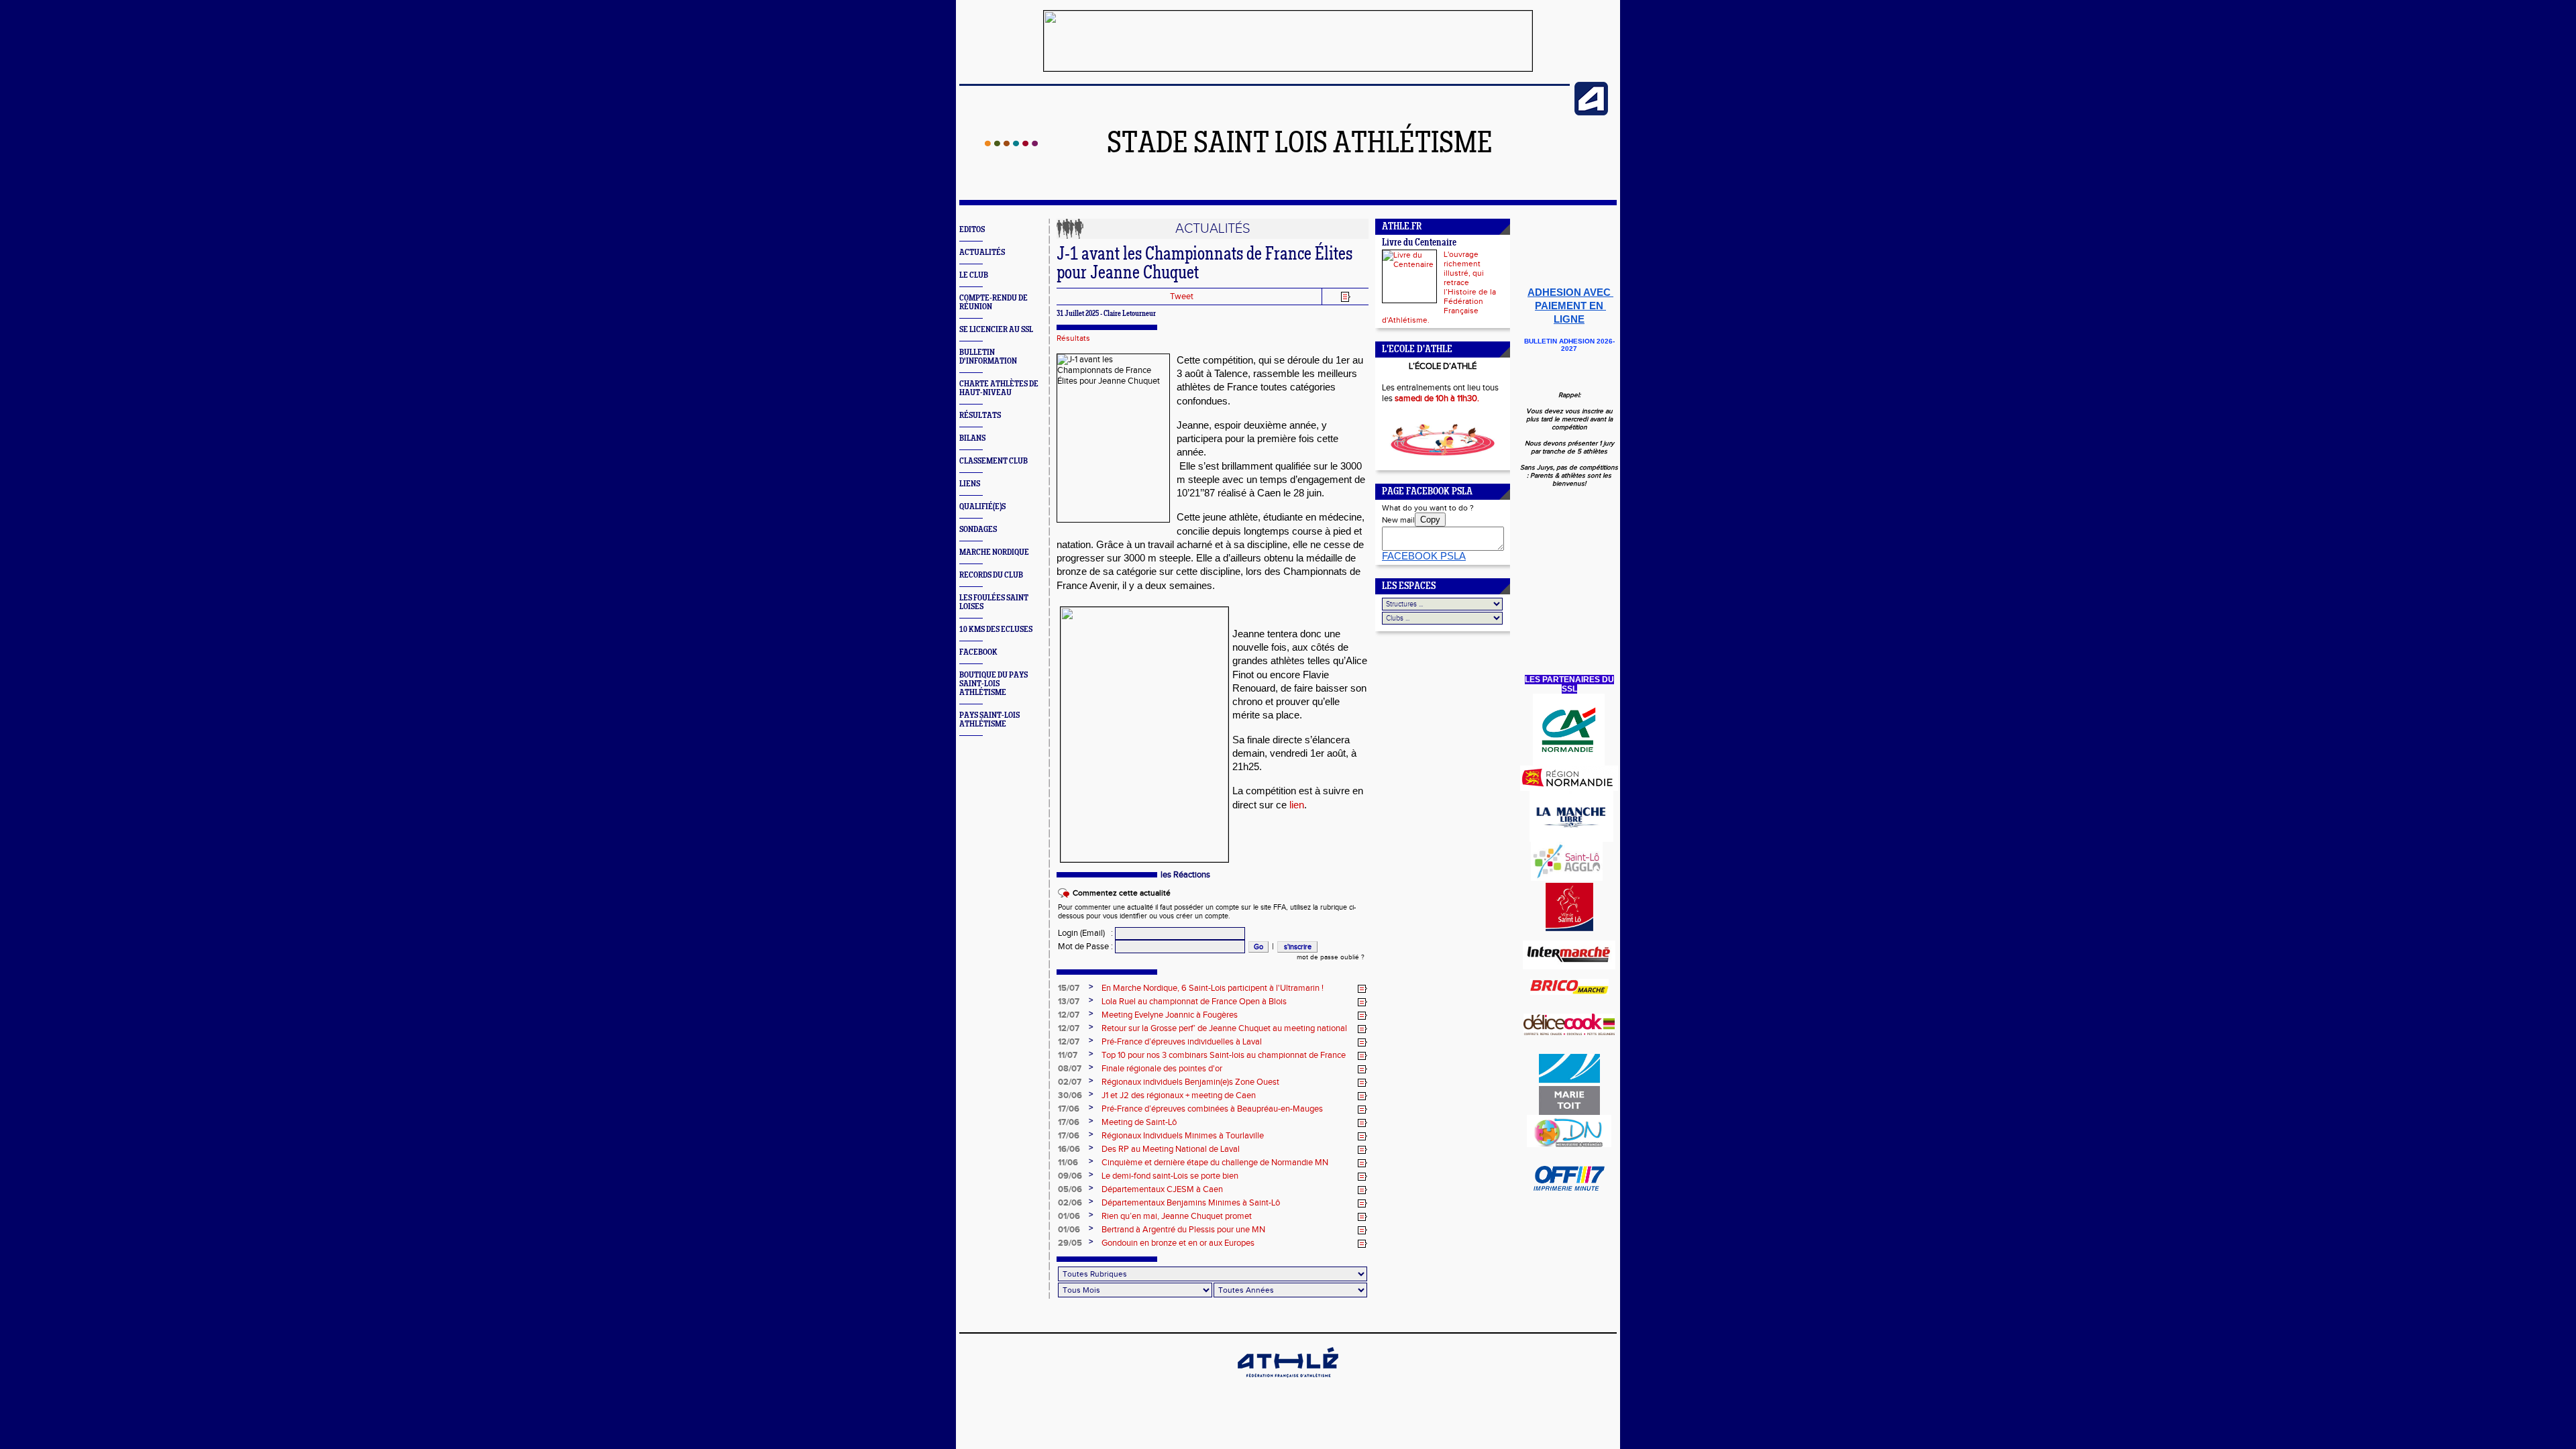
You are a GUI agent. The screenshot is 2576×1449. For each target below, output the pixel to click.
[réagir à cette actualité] (1362, 989)
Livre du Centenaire (1419, 243)
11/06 (1068, 1163)
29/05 (1070, 1243)
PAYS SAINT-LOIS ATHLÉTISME (989, 720)
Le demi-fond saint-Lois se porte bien (1170, 1176)
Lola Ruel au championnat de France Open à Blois (1194, 1002)
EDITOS (972, 230)
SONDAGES (978, 530)
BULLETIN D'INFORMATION (988, 357)
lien (1297, 805)
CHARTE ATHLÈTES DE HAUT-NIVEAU (999, 388)
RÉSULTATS (980, 416)
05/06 (1070, 1189)
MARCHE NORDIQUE (994, 552)
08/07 (1070, 1069)
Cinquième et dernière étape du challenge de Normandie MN (1215, 1163)
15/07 (1069, 988)
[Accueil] (1011, 144)
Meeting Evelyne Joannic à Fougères (1170, 1015)
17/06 (1069, 1109)
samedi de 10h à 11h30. (1437, 398)
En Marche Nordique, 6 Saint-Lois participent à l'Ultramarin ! (1213, 988)
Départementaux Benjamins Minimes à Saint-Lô (1191, 1203)
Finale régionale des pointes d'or (1162, 1069)
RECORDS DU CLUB (991, 575)
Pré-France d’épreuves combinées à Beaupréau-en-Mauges (1212, 1109)
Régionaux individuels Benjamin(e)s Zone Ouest (1190, 1082)
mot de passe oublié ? (1331, 957)
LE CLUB (974, 275)
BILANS (972, 438)
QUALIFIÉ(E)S (982, 507)
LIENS (970, 484)
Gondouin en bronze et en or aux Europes (1178, 1243)
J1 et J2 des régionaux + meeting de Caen (1179, 1095)
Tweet (1182, 297)
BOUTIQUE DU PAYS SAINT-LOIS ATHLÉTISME (994, 684)
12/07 (1069, 1015)
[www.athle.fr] (1591, 113)
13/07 (1069, 1002)
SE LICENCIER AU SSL (996, 330)
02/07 (1070, 1082)
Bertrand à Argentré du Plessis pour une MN (1183, 1230)
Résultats (1073, 338)
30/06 (1070, 1095)
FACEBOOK (978, 652)
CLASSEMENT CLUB (994, 461)
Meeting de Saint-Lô (1139, 1122)
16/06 (1069, 1149)
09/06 (1070, 1176)
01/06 (1069, 1216)
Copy (1430, 520)
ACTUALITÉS (982, 253)
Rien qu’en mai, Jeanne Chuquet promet (1177, 1216)
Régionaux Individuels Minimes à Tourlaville (1183, 1136)
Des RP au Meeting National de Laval (1171, 1149)
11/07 (1068, 1055)
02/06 (1070, 1203)
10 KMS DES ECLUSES (996, 630)
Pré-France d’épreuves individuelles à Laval (1182, 1042)
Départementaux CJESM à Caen (1162, 1189)
